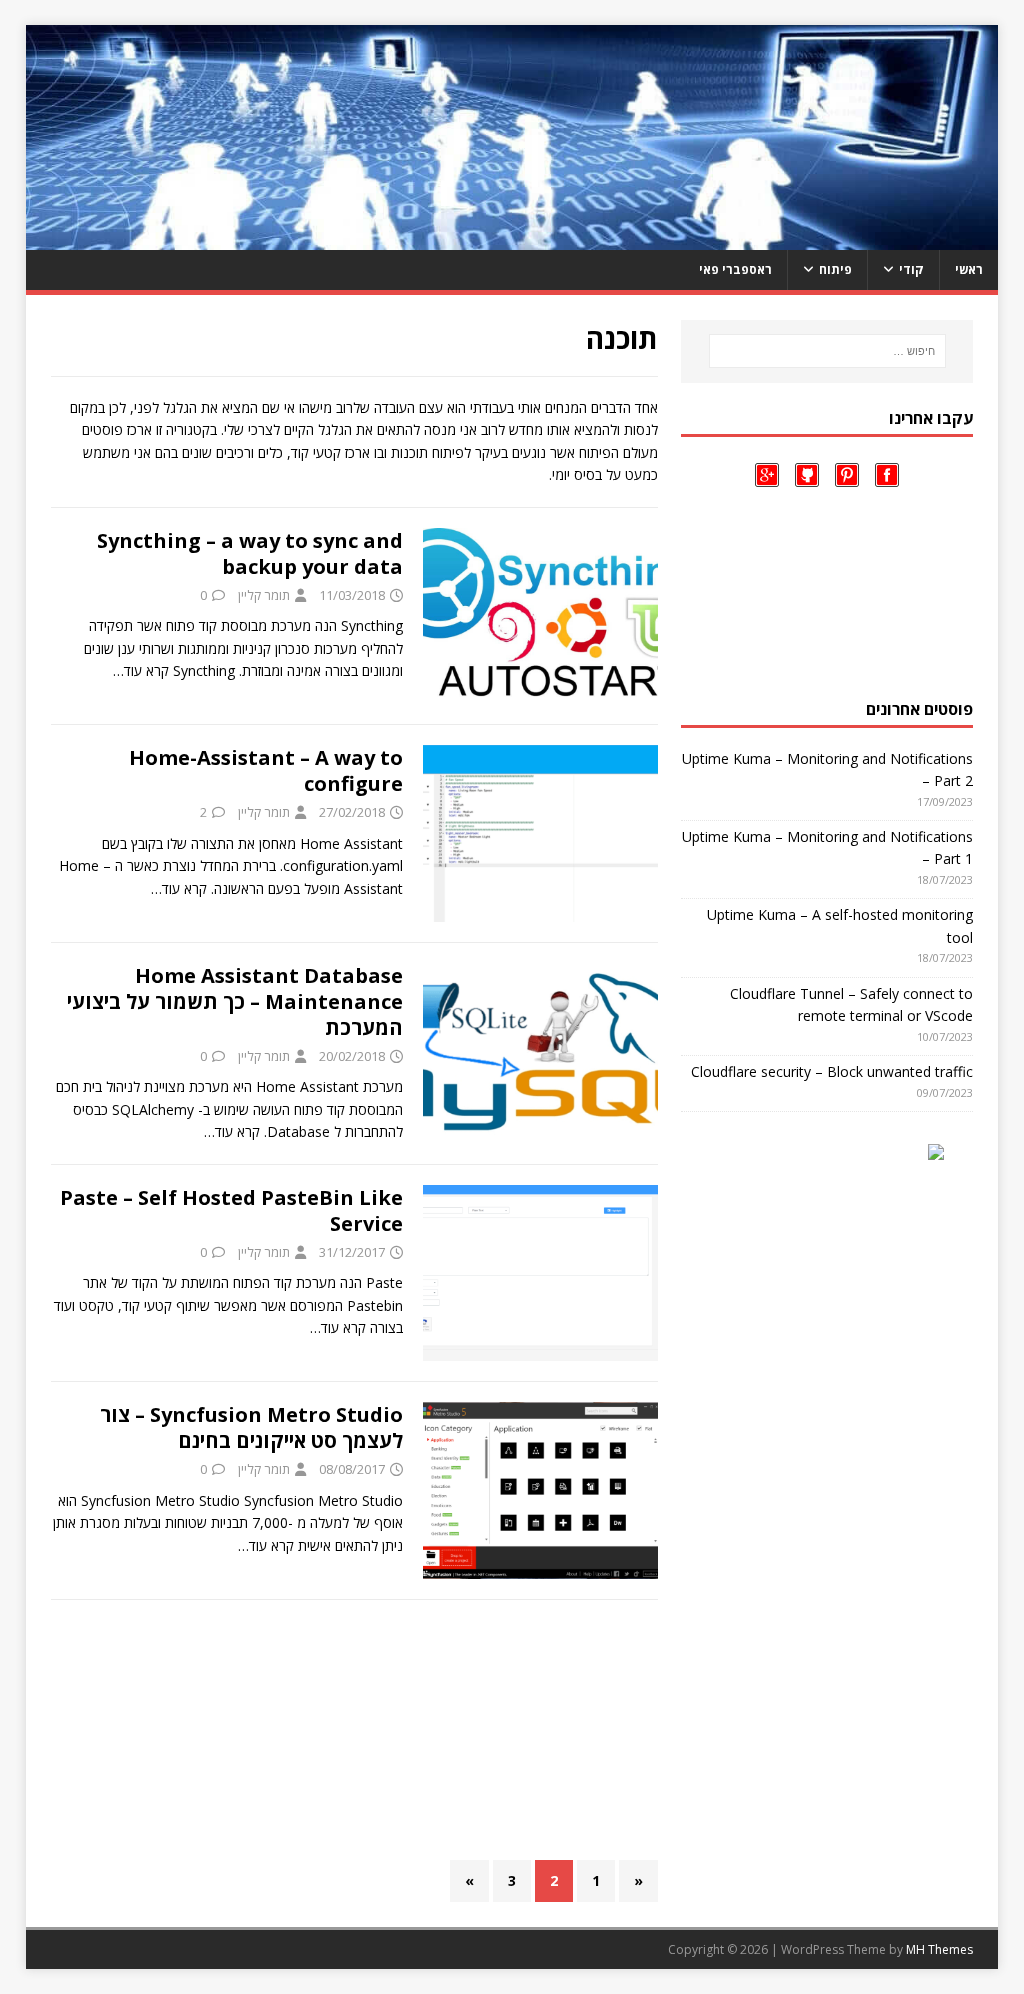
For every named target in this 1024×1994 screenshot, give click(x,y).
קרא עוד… (141, 670)
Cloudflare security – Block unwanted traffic (832, 1071)
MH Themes (939, 1949)
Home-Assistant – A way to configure (266, 770)
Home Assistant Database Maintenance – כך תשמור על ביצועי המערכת (235, 1001)
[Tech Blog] (512, 238)
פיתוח (835, 269)
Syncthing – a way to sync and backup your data (250, 553)
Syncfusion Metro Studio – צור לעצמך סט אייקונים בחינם (251, 1427)
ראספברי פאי (735, 269)
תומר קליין (264, 595)
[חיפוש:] (827, 351)
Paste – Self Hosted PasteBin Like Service (231, 1210)
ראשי (969, 269)
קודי (911, 269)
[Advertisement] (354, 1730)
